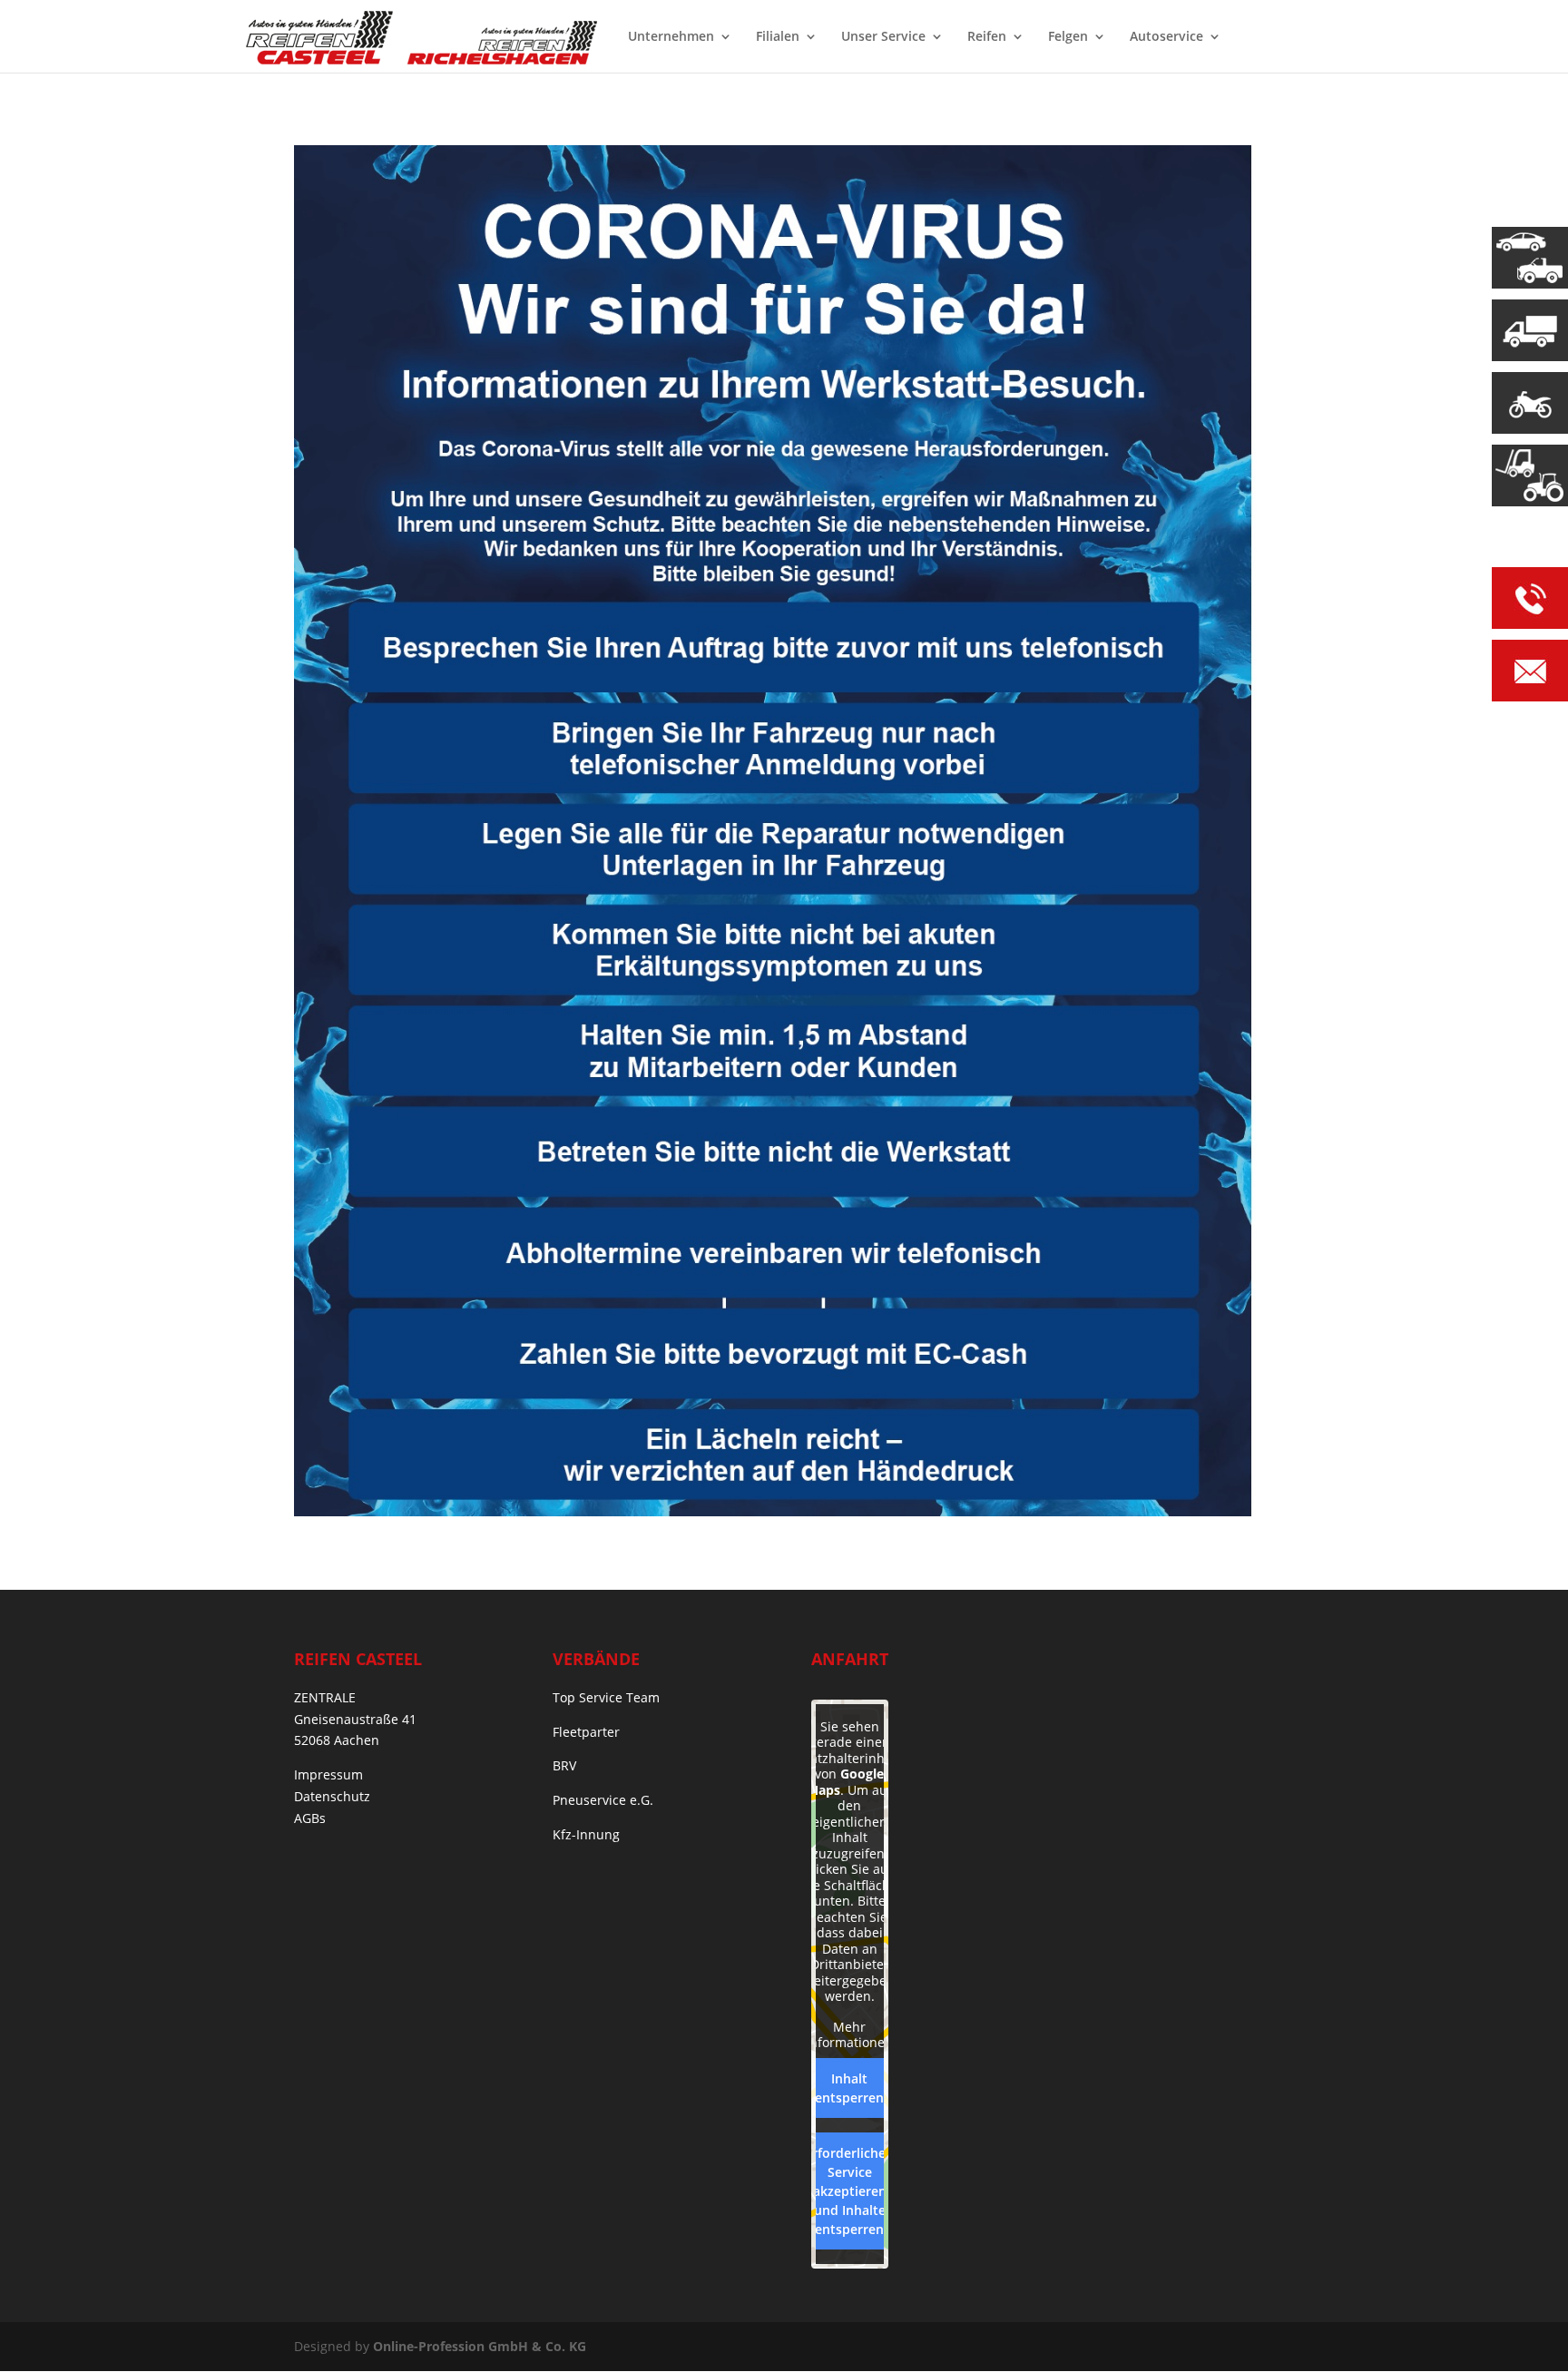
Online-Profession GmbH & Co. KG (480, 2346)
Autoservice (1166, 37)
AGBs (310, 1818)
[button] (40, 2332)
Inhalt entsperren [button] (849, 2088)
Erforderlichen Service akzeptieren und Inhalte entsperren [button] (849, 2191)
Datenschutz (332, 1796)
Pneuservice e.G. (603, 1800)
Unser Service (883, 37)
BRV (564, 1765)
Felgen (1068, 37)
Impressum (328, 1774)
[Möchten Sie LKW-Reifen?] (1530, 330)
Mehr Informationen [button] (849, 2035)
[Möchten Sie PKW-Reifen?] (1530, 258)
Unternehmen (671, 37)
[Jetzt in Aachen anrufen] (1530, 601)
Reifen (987, 37)
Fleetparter (586, 1732)
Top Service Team (606, 1697)
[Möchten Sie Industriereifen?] (1530, 475)
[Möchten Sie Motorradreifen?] (1530, 403)
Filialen (778, 37)
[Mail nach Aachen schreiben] (1530, 674)
